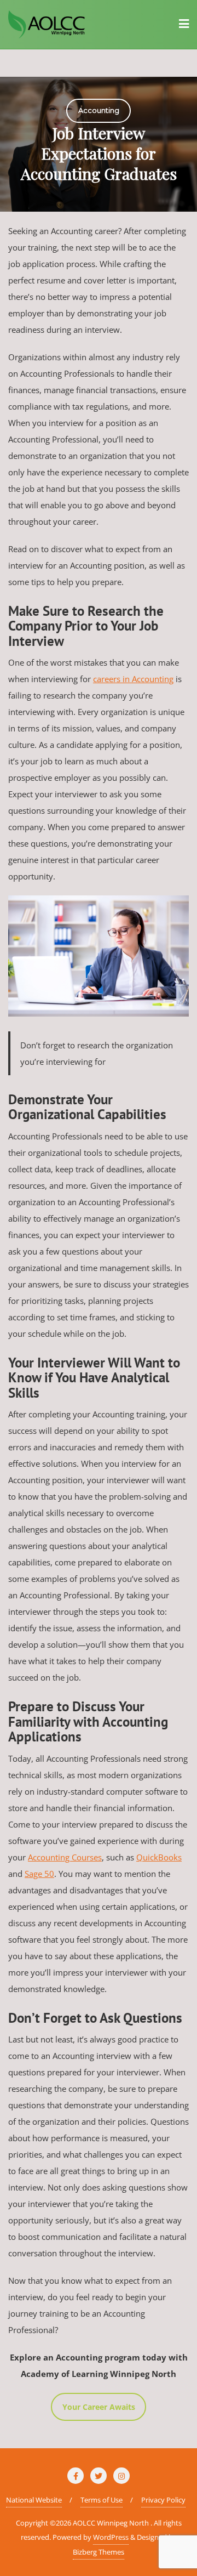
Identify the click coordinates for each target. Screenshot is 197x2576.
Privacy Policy (163, 2500)
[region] (99, 144)
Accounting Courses (65, 1857)
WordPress (111, 2537)
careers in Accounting (133, 679)
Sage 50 (39, 1874)
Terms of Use (102, 2500)
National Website (34, 2500)
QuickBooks (159, 1857)
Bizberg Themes (99, 2552)
